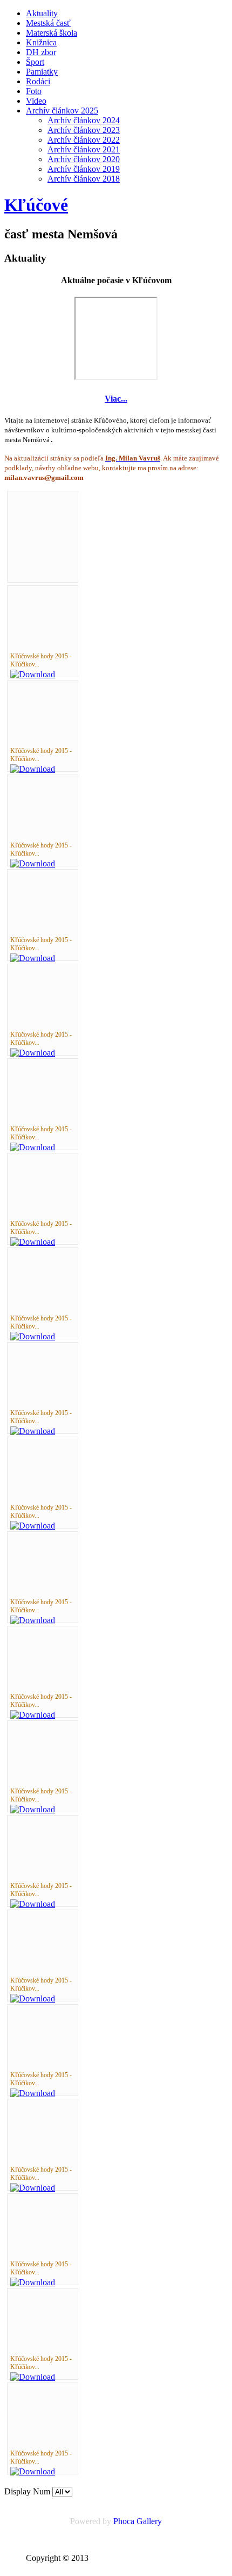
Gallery (149, 2521)
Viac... (116, 399)
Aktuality (42, 13)
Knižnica (41, 42)
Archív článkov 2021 (84, 149)
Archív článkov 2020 (84, 159)
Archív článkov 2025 (62, 111)
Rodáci (38, 81)
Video (36, 101)
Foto (34, 91)
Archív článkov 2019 (84, 169)
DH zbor (41, 52)
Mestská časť (48, 23)
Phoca (124, 2521)
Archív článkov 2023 (84, 130)
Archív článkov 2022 (84, 140)
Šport (35, 62)
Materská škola (52, 33)
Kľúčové (36, 205)
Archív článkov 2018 (84, 179)
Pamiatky (42, 72)
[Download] (33, 674)
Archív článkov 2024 (84, 120)
